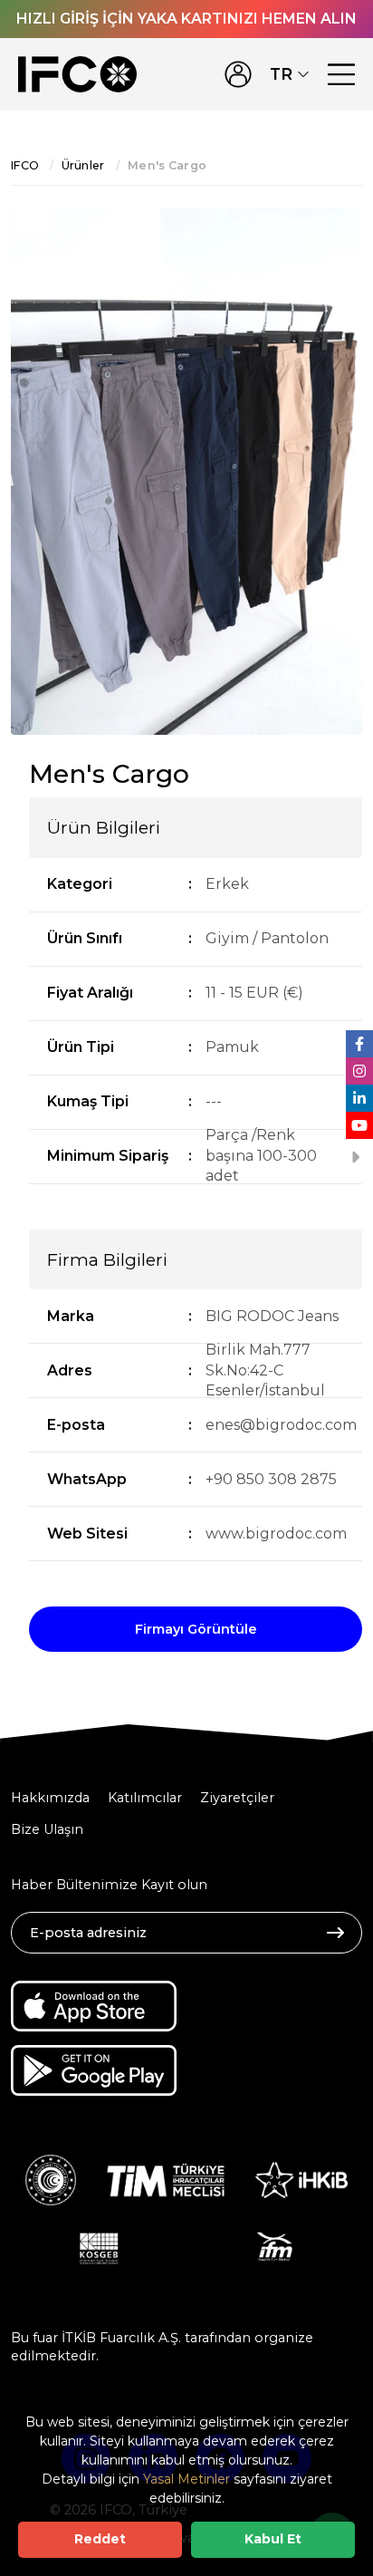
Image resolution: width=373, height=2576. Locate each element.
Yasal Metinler (186, 2479)
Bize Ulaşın (47, 1829)
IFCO (25, 165)
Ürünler (83, 165)
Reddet (100, 2539)
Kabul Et (273, 2539)
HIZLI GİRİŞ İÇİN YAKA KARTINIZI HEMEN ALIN (186, 19)
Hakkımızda (50, 1798)
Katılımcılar (145, 1798)
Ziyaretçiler (237, 1798)
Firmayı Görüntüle (196, 1629)
